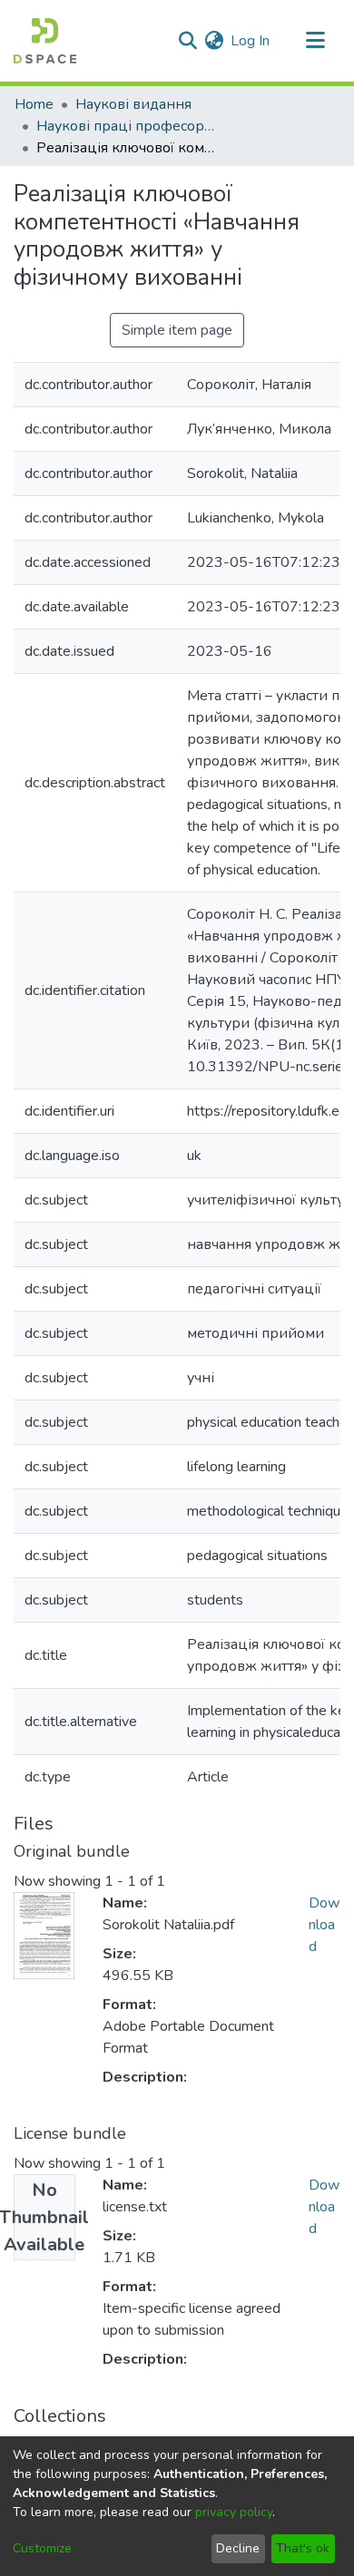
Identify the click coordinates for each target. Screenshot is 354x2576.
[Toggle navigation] (315, 41)
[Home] (45, 41)
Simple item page (177, 330)
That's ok (303, 2548)
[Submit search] (187, 41)
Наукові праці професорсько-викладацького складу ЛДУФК (127, 126)
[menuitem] (214, 41)
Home (34, 104)
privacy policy (234, 2512)
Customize (42, 2548)
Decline (238, 2548)
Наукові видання (133, 104)
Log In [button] (251, 41)
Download (324, 1925)
